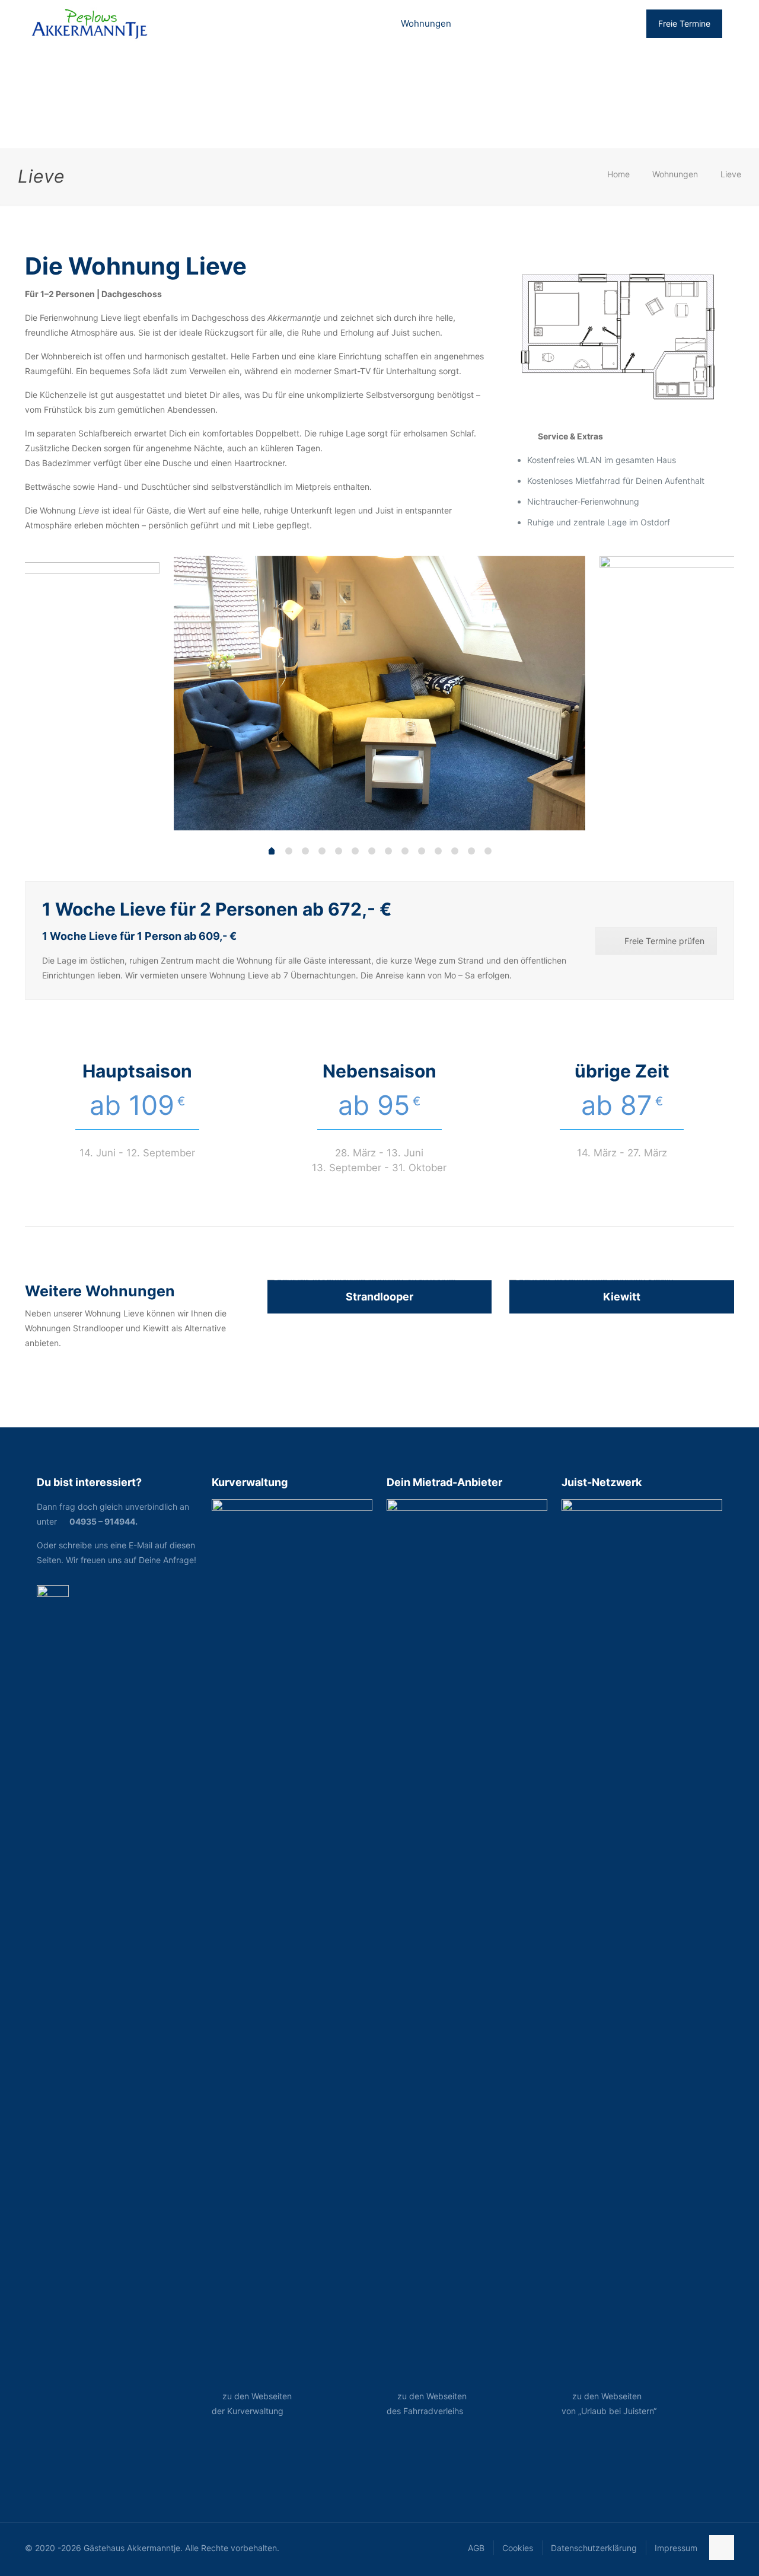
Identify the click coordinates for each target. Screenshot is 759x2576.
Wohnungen (675, 174)
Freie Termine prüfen (664, 941)
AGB (476, 2548)
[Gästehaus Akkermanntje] (91, 24)
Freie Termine (684, 23)
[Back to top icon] (722, 2548)
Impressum (676, 2548)
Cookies (518, 2548)
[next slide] (710, 690)
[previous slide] (49, 690)
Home (618, 174)
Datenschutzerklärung (594, 2548)
